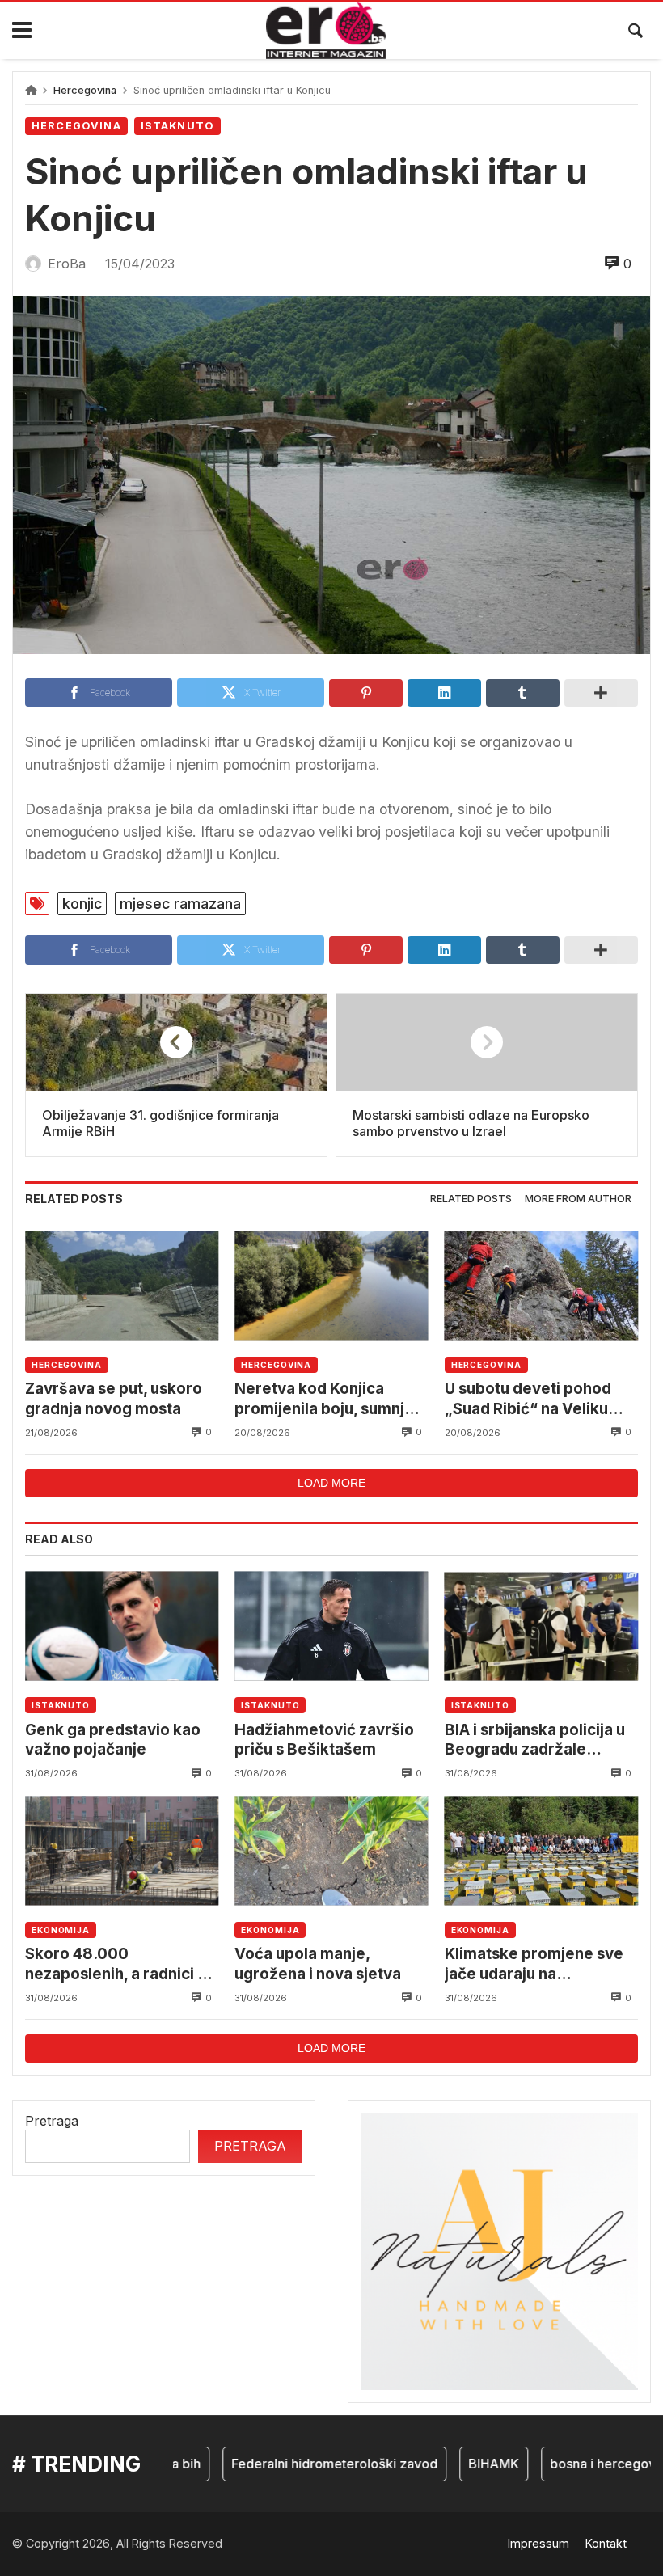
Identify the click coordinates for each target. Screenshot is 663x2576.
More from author (578, 1199)
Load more (331, 1483)
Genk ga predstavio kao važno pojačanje (113, 1740)
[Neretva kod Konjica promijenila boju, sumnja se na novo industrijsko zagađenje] (331, 1285)
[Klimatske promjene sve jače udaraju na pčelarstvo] (541, 1850)
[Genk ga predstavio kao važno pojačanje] (122, 1626)
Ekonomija (61, 1930)
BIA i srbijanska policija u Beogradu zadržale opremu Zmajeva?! (535, 1740)
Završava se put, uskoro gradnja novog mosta (114, 1398)
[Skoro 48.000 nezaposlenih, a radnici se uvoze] (122, 1850)
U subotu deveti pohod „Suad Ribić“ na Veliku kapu (528, 1399)
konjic (82, 904)
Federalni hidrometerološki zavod (309, 2464)
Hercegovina (85, 90)
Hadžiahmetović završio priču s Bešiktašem (324, 1740)
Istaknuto (177, 126)
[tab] (471, 1199)
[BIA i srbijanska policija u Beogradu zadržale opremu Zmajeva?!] (541, 1626)
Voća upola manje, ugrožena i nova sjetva (318, 1964)
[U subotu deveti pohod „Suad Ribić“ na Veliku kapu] (541, 1285)
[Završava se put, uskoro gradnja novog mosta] (122, 1285)
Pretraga (52, 2121)
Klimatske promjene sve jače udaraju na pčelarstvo (534, 1964)
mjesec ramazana (180, 904)
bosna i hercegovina (587, 2464)
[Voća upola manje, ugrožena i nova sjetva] (331, 1850)
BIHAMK (469, 2464)
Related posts (471, 1199)
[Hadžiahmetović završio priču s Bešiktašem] (331, 1626)
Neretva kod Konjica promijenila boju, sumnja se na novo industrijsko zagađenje (324, 1399)
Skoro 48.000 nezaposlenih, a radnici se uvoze (120, 1964)
